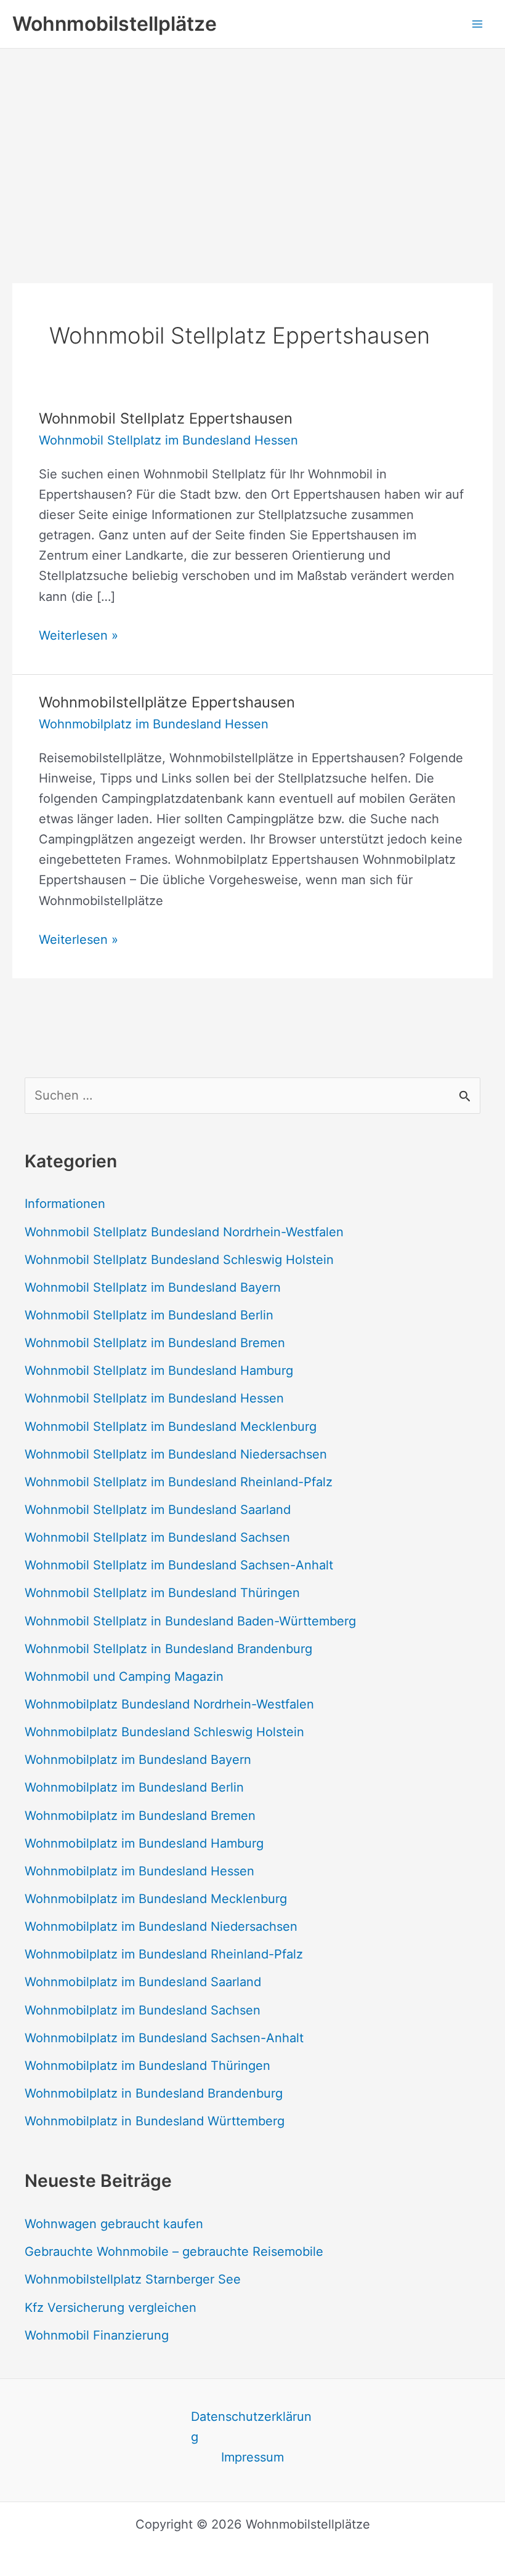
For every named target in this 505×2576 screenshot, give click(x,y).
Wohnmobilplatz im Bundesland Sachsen (143, 2010)
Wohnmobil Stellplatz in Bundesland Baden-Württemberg (190, 1621)
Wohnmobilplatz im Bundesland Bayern (138, 1760)
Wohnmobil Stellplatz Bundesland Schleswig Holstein (179, 1260)
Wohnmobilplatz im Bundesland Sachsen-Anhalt (164, 2038)
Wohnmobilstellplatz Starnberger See (133, 2279)
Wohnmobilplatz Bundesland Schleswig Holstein (164, 1732)
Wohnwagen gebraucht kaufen (114, 2224)
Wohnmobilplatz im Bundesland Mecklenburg (156, 1899)
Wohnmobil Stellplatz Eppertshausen (166, 418)
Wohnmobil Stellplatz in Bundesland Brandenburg (168, 1649)
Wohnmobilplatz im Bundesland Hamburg (144, 1843)
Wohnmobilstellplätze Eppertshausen (167, 702)
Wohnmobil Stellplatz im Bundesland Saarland (158, 1510)
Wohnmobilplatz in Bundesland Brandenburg (154, 2093)
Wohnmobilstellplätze (115, 24)
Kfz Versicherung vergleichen (111, 2308)
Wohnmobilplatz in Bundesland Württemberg (155, 2121)
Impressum (252, 2457)
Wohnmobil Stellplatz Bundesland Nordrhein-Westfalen (184, 1232)
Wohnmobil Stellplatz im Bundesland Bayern (153, 1287)
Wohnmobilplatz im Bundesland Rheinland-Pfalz (164, 1954)
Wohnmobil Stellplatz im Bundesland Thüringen (162, 1593)
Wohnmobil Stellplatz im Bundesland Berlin (149, 1315)
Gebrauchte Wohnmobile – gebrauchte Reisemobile (174, 2252)
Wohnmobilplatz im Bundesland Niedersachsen (161, 1926)
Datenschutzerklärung (251, 2427)
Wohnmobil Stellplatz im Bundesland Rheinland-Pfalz (179, 1482)
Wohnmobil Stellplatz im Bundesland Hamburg (159, 1371)
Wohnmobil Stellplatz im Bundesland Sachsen (157, 1537)
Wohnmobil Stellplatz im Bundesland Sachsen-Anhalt (179, 1565)
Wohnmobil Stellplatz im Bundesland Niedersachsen (176, 1454)
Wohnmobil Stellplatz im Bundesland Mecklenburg (171, 1427)
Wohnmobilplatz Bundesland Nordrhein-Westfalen (169, 1704)
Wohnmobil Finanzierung (97, 2335)
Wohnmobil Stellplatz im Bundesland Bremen (155, 1343)
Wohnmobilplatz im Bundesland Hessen (154, 724)
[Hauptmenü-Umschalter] (477, 24)
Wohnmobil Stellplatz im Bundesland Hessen (168, 440)
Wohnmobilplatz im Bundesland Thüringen (147, 2066)
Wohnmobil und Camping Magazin (124, 1676)
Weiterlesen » (79, 637)
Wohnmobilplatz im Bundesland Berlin (134, 1787)
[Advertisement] (252, 141)
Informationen (65, 1204)
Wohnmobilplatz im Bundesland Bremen (140, 1816)
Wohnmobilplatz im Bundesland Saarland (143, 1982)
